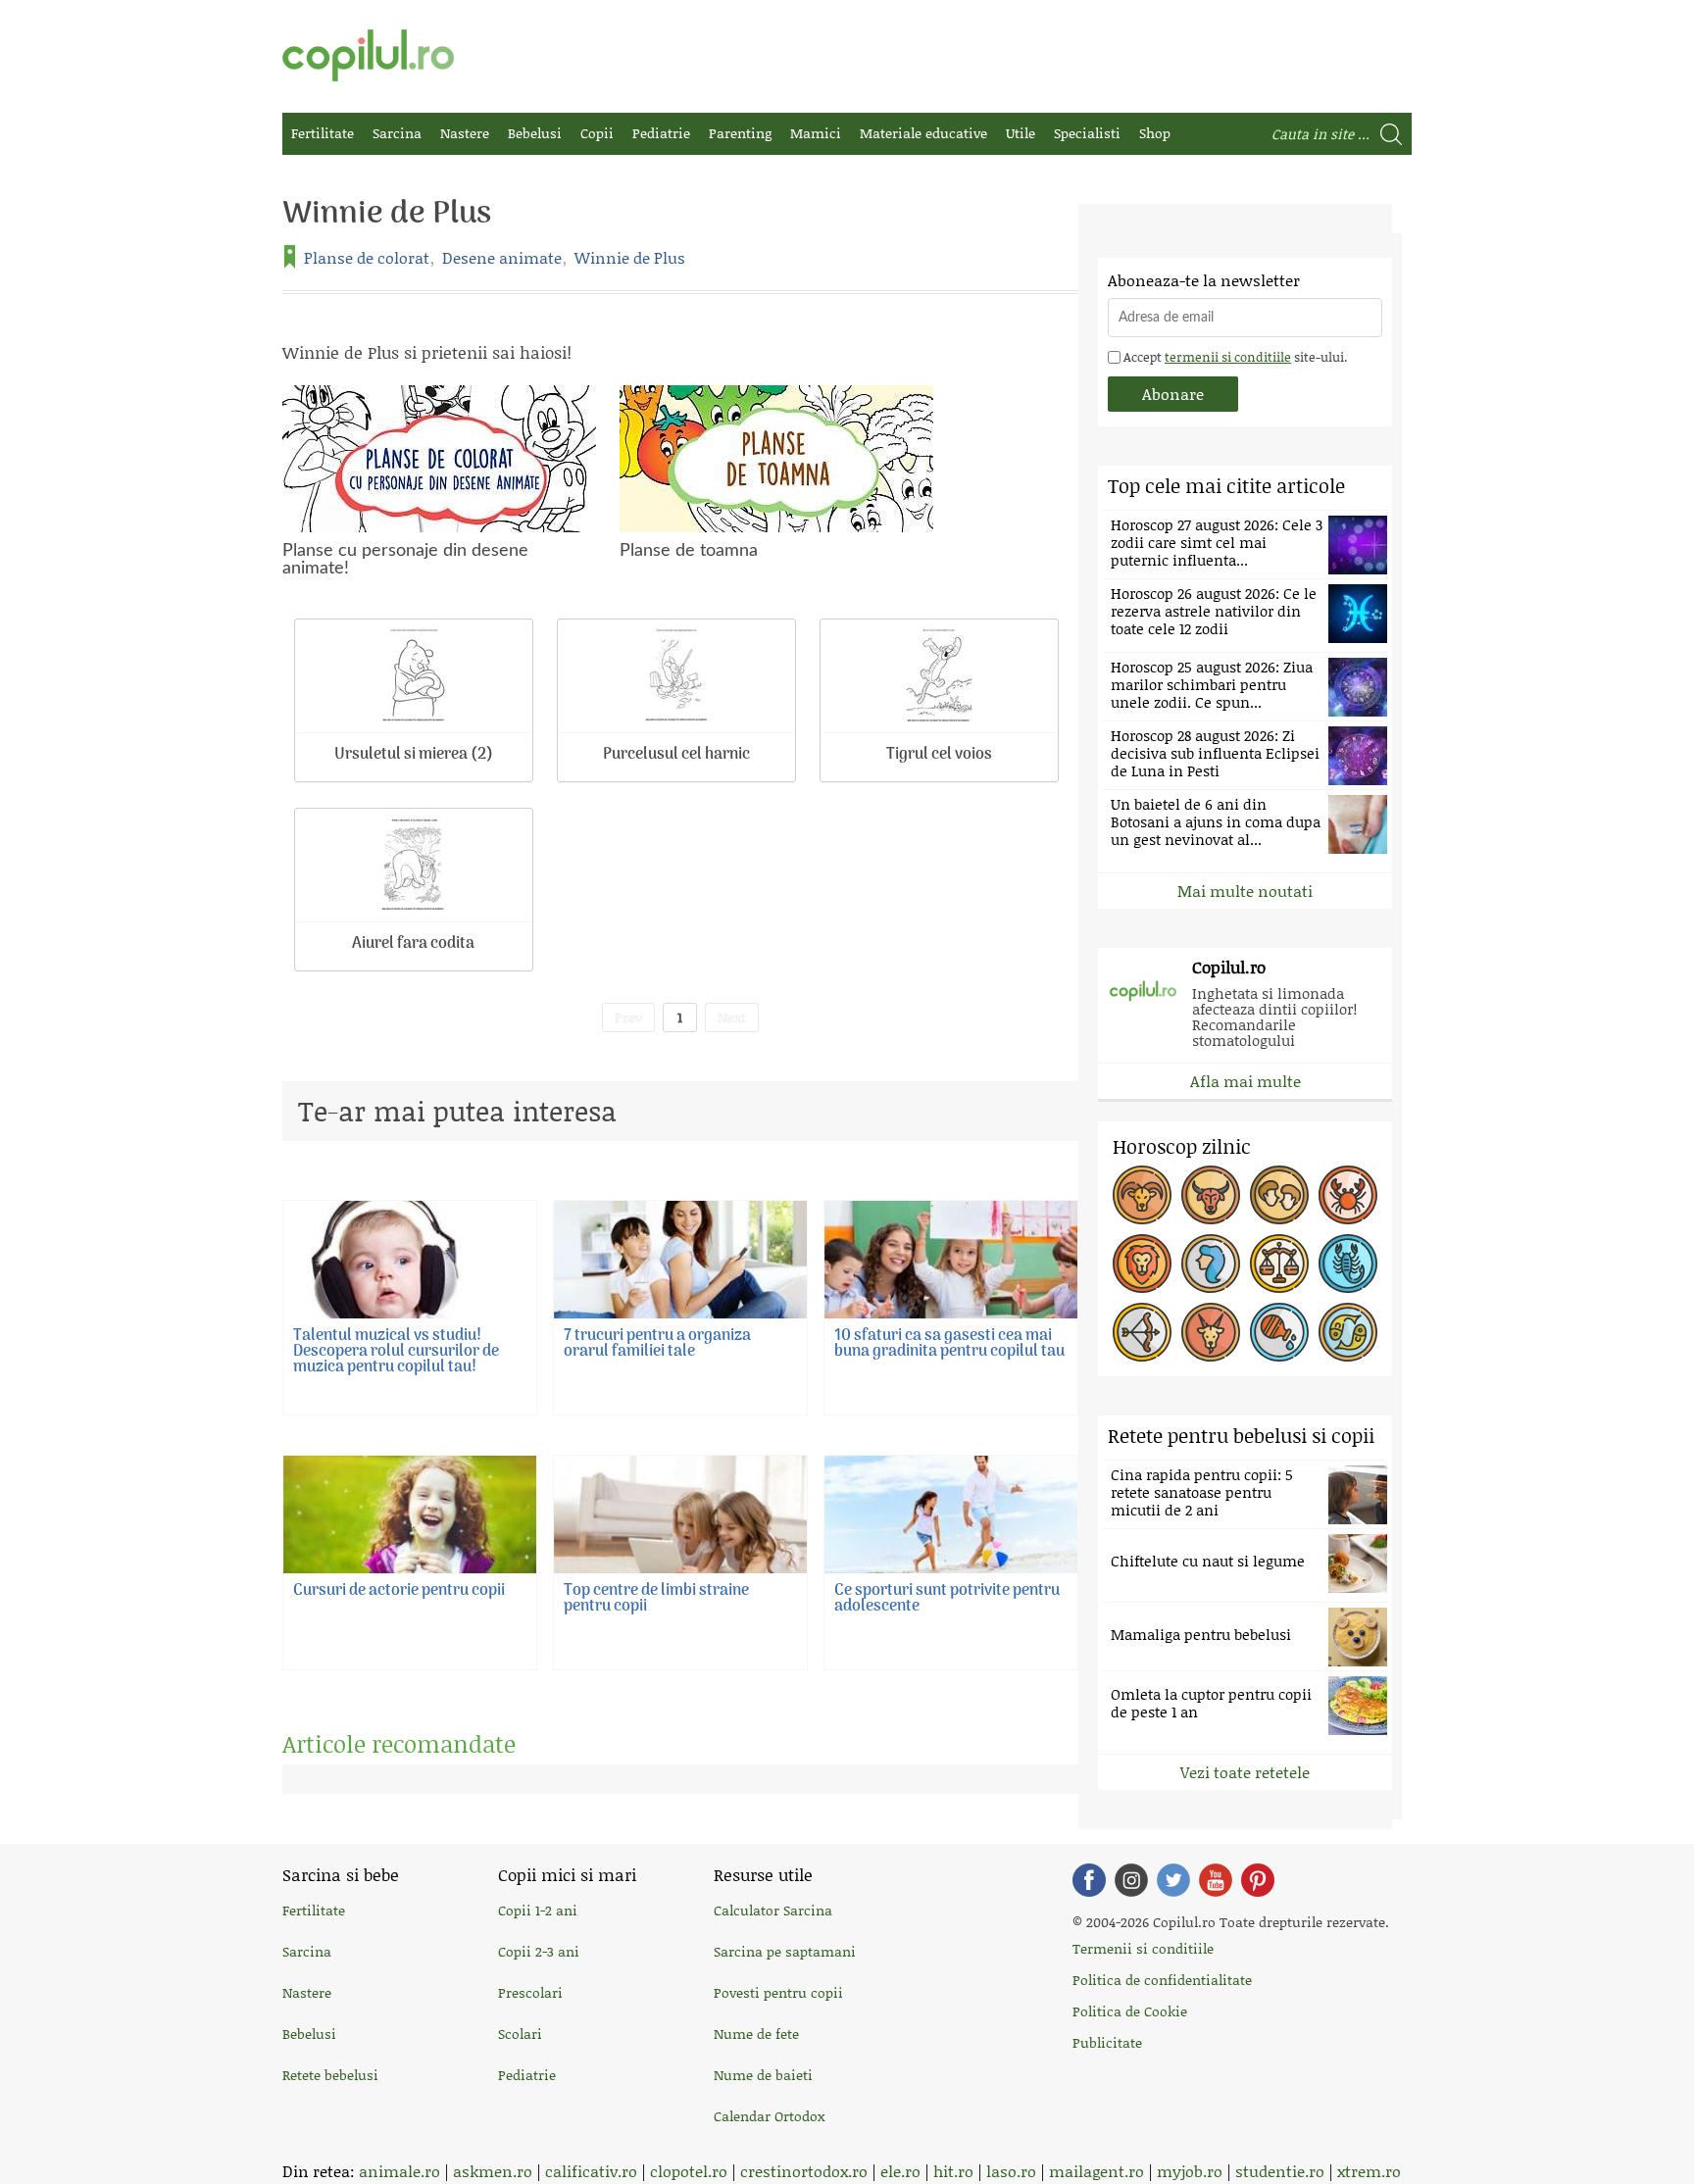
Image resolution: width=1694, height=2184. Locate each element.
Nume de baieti (763, 2075)
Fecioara (1211, 1264)
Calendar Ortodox (769, 2116)
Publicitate (1107, 2042)
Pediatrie (661, 133)
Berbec (1142, 1195)
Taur (1211, 1195)
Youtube (1216, 1880)
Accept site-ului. (1234, 357)
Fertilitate (323, 133)
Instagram (1131, 1880)
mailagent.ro (1096, 2171)
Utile (1021, 133)
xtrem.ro (1369, 2171)
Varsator (1279, 1332)
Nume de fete (756, 2034)
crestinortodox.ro (804, 2171)
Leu (1142, 1264)
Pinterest (1258, 1880)
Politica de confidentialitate (1162, 1980)
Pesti (1348, 1332)
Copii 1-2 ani (538, 1910)
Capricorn (1211, 1332)
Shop (1155, 133)
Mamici (816, 133)
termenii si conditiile (1228, 357)
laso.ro (1011, 2171)
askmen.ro (493, 2171)
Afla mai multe (1246, 1081)
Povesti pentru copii (778, 1992)
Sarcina (397, 133)
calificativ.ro (591, 2171)
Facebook (1089, 1880)
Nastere (465, 133)
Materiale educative (923, 133)
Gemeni (1279, 1195)
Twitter (1173, 1880)
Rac (1348, 1195)
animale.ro (399, 2171)
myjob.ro (1190, 2171)
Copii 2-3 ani (539, 1951)
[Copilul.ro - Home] (368, 55)
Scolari (520, 2034)
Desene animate (502, 257)
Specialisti (1087, 133)
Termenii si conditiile (1143, 1948)
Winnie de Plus (630, 257)
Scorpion (1348, 1264)
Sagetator (1142, 1332)
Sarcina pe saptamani (785, 1951)
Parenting (740, 133)
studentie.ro (1280, 2171)
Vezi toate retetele (1245, 1772)
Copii (597, 133)
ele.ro (900, 2171)
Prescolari (530, 1992)
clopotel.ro (689, 2171)
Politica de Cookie (1130, 2011)
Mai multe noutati (1245, 891)
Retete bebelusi (330, 2075)
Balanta (1279, 1264)
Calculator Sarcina (773, 1910)
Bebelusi (535, 133)
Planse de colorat (367, 257)
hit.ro (953, 2171)
